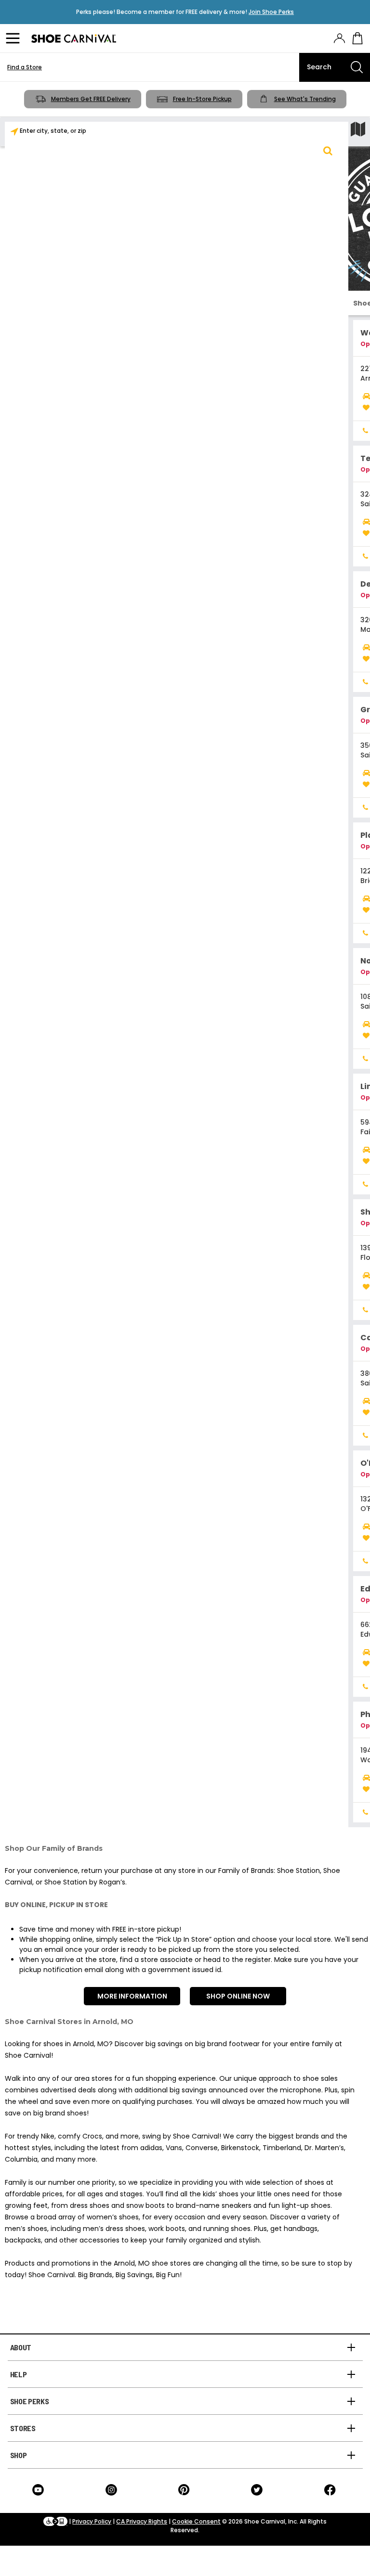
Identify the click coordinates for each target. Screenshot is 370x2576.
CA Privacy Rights (142, 2521)
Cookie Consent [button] (196, 2521)
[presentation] (339, 38)
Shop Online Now (238, 1996)
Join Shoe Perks (271, 12)
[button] (328, 151)
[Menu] (14, 38)
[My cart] (357, 38)
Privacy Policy (92, 2521)
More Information (132, 1996)
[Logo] (74, 38)
